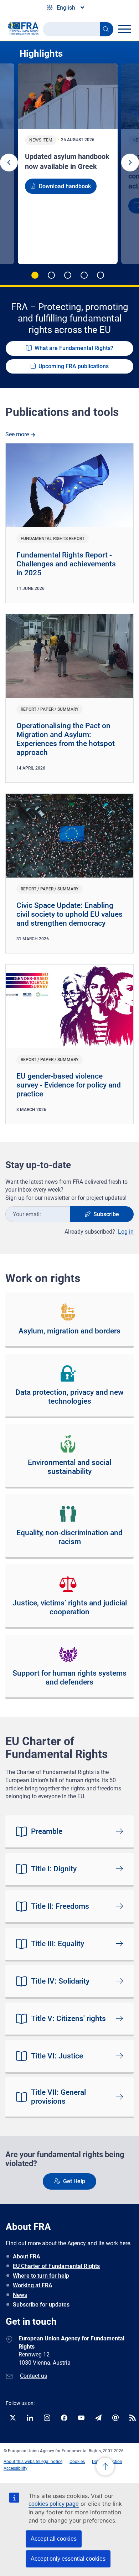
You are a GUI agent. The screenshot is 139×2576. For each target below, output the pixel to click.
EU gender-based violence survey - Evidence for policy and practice (69, 1085)
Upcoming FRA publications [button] (74, 366)
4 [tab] (84, 275)
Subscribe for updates (41, 2305)
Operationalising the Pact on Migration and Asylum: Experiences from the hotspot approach (66, 739)
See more (17, 434)
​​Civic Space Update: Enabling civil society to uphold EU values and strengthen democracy (69, 914)
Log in (126, 1232)
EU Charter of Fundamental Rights (56, 2266)
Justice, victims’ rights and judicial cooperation (70, 1607)
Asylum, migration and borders (69, 1331)
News (20, 2295)
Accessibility (16, 2468)
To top (105, 2467)
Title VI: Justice (57, 2056)
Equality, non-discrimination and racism (69, 1537)
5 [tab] (101, 275)
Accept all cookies (54, 2539)
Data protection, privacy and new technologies (69, 1397)
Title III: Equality (58, 1944)
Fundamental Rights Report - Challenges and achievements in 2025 (66, 564)
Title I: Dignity (54, 1869)
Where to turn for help (41, 2276)
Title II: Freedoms (60, 1906)
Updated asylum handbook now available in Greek (67, 161)
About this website (21, 2462)
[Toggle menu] (124, 29)
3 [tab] (68, 275)
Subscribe (106, 1214)
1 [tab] (35, 275)
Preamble (47, 1831)
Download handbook (65, 186)
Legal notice (51, 2462)
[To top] (105, 2468)
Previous (9, 163)
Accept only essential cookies (68, 2559)
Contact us (34, 2376)
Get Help (74, 2181)
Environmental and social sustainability (69, 1467)
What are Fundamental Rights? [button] (74, 348)
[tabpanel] (69, 164)
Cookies (77, 2462)
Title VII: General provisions (58, 2097)
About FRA (27, 2256)
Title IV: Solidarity (60, 1981)
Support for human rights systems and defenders (69, 1678)
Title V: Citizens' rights (68, 2019)
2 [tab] (51, 275)
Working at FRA (33, 2285)
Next (130, 163)
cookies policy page (54, 2504)
